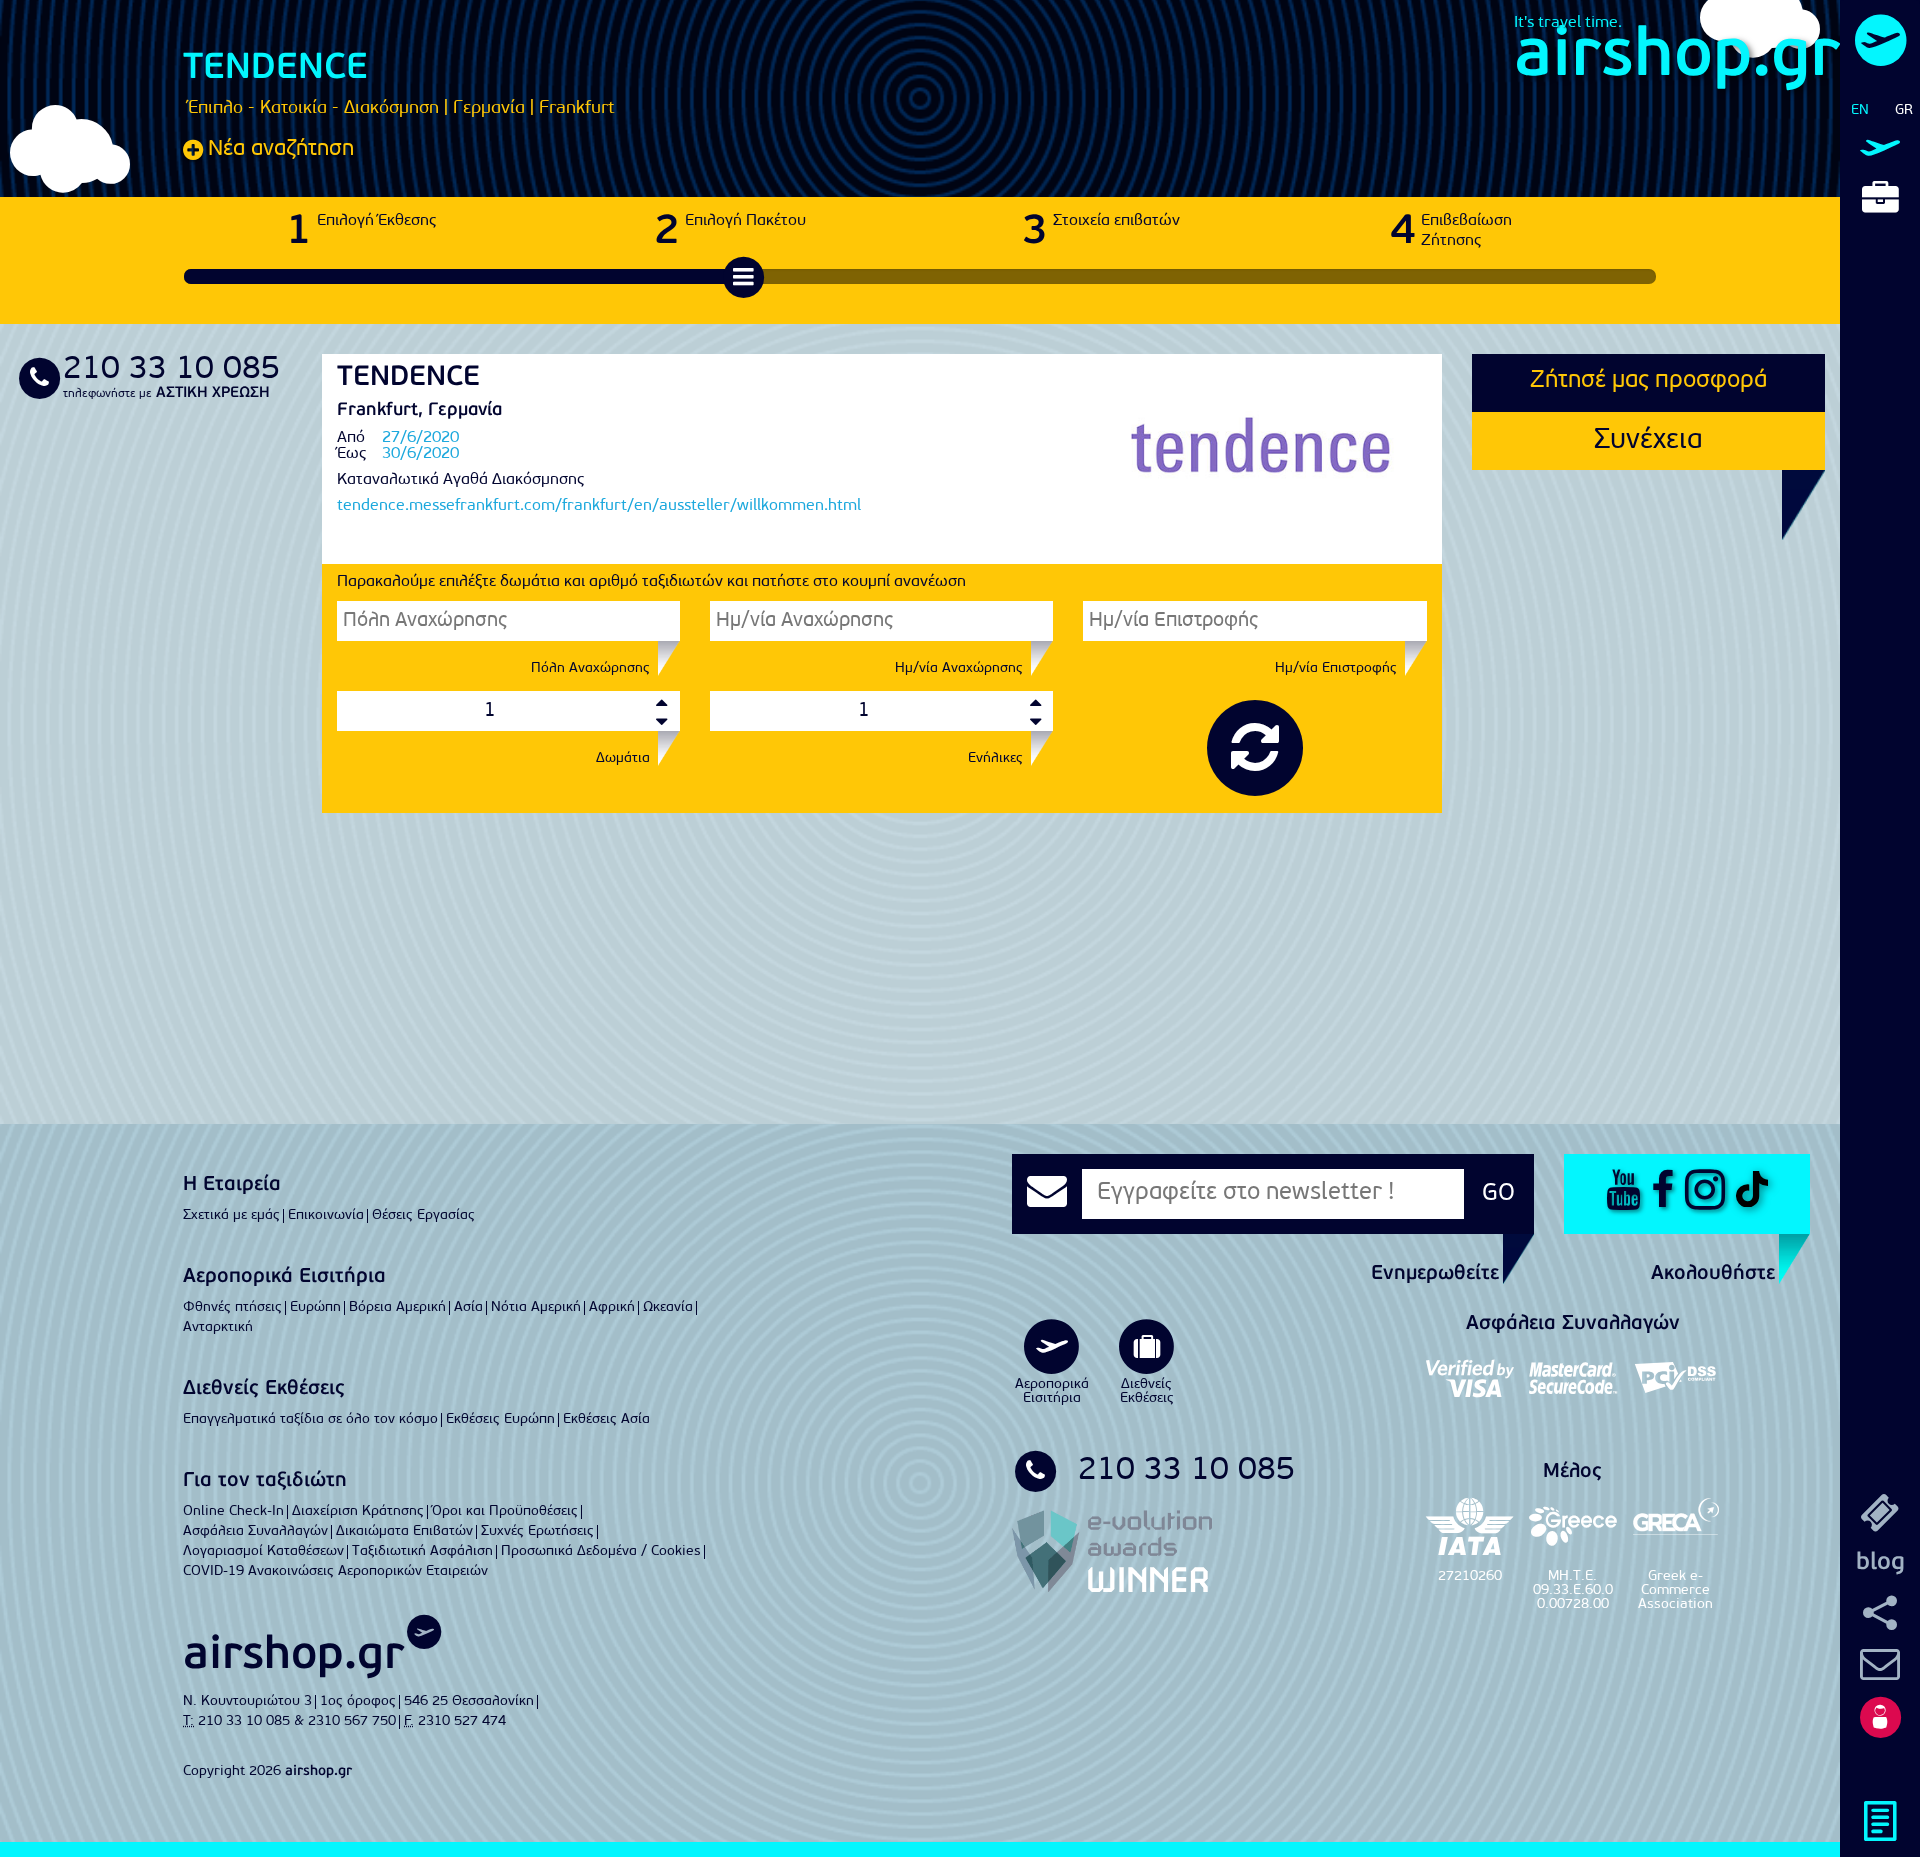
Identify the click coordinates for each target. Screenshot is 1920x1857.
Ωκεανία (668, 1307)
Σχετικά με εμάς (231, 1215)
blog (1880, 1563)
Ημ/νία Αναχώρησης (959, 669)
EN (1860, 110)
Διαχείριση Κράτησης (358, 1511)
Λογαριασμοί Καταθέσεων (263, 1551)
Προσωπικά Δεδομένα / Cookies (601, 1551)
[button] (1880, 1717)
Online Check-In (233, 1511)
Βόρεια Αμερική (397, 1307)
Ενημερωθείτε (1435, 1274)
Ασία (468, 1307)
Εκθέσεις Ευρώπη (500, 1419)
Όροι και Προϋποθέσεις (505, 1511)
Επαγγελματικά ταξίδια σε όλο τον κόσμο (310, 1419)
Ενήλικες (995, 759)
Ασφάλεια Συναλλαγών (255, 1531)
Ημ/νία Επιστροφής (1336, 669)
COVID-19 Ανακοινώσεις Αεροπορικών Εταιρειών (335, 1571)
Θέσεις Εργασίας (423, 1215)
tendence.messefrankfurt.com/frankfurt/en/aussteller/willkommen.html (599, 506)
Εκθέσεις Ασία (606, 1419)
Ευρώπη (315, 1307)
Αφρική (612, 1307)
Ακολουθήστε (1713, 1274)
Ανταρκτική (218, 1327)
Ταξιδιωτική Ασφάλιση (422, 1551)
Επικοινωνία (326, 1215)
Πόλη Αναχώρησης (590, 669)
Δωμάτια (623, 759)
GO (1498, 1194)
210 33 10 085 (1177, 1471)
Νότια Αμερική (536, 1307)
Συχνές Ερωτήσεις (537, 1531)
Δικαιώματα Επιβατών (404, 1531)
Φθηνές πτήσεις (232, 1307)
